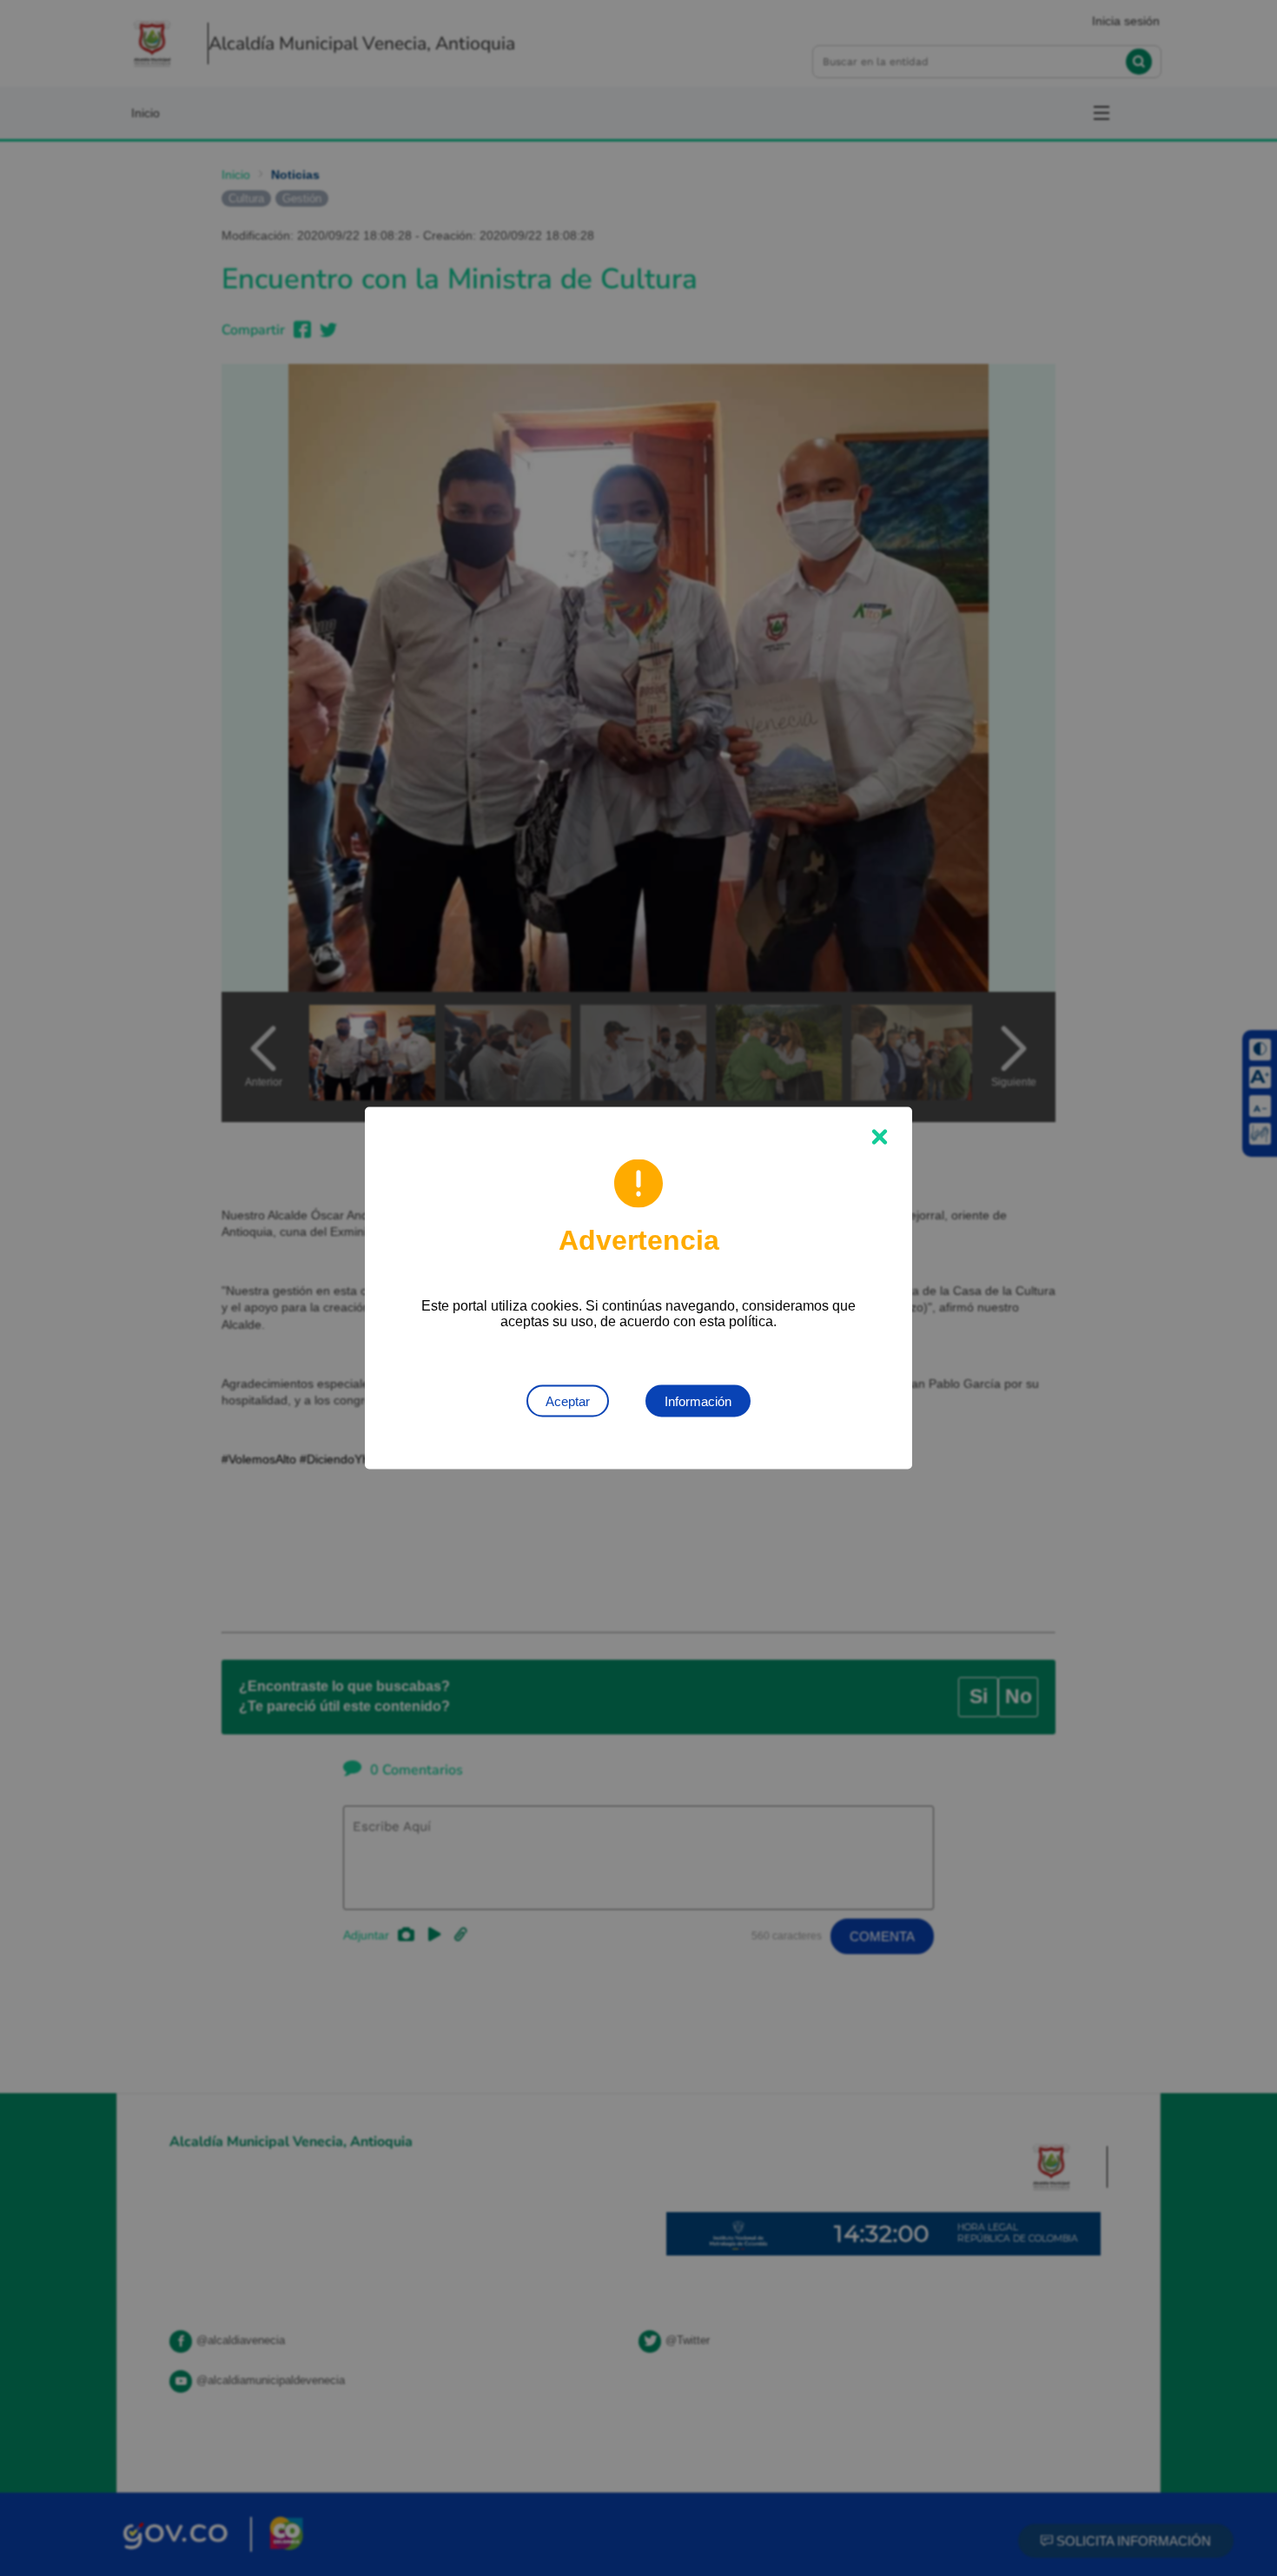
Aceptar (568, 1401)
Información (698, 1401)
